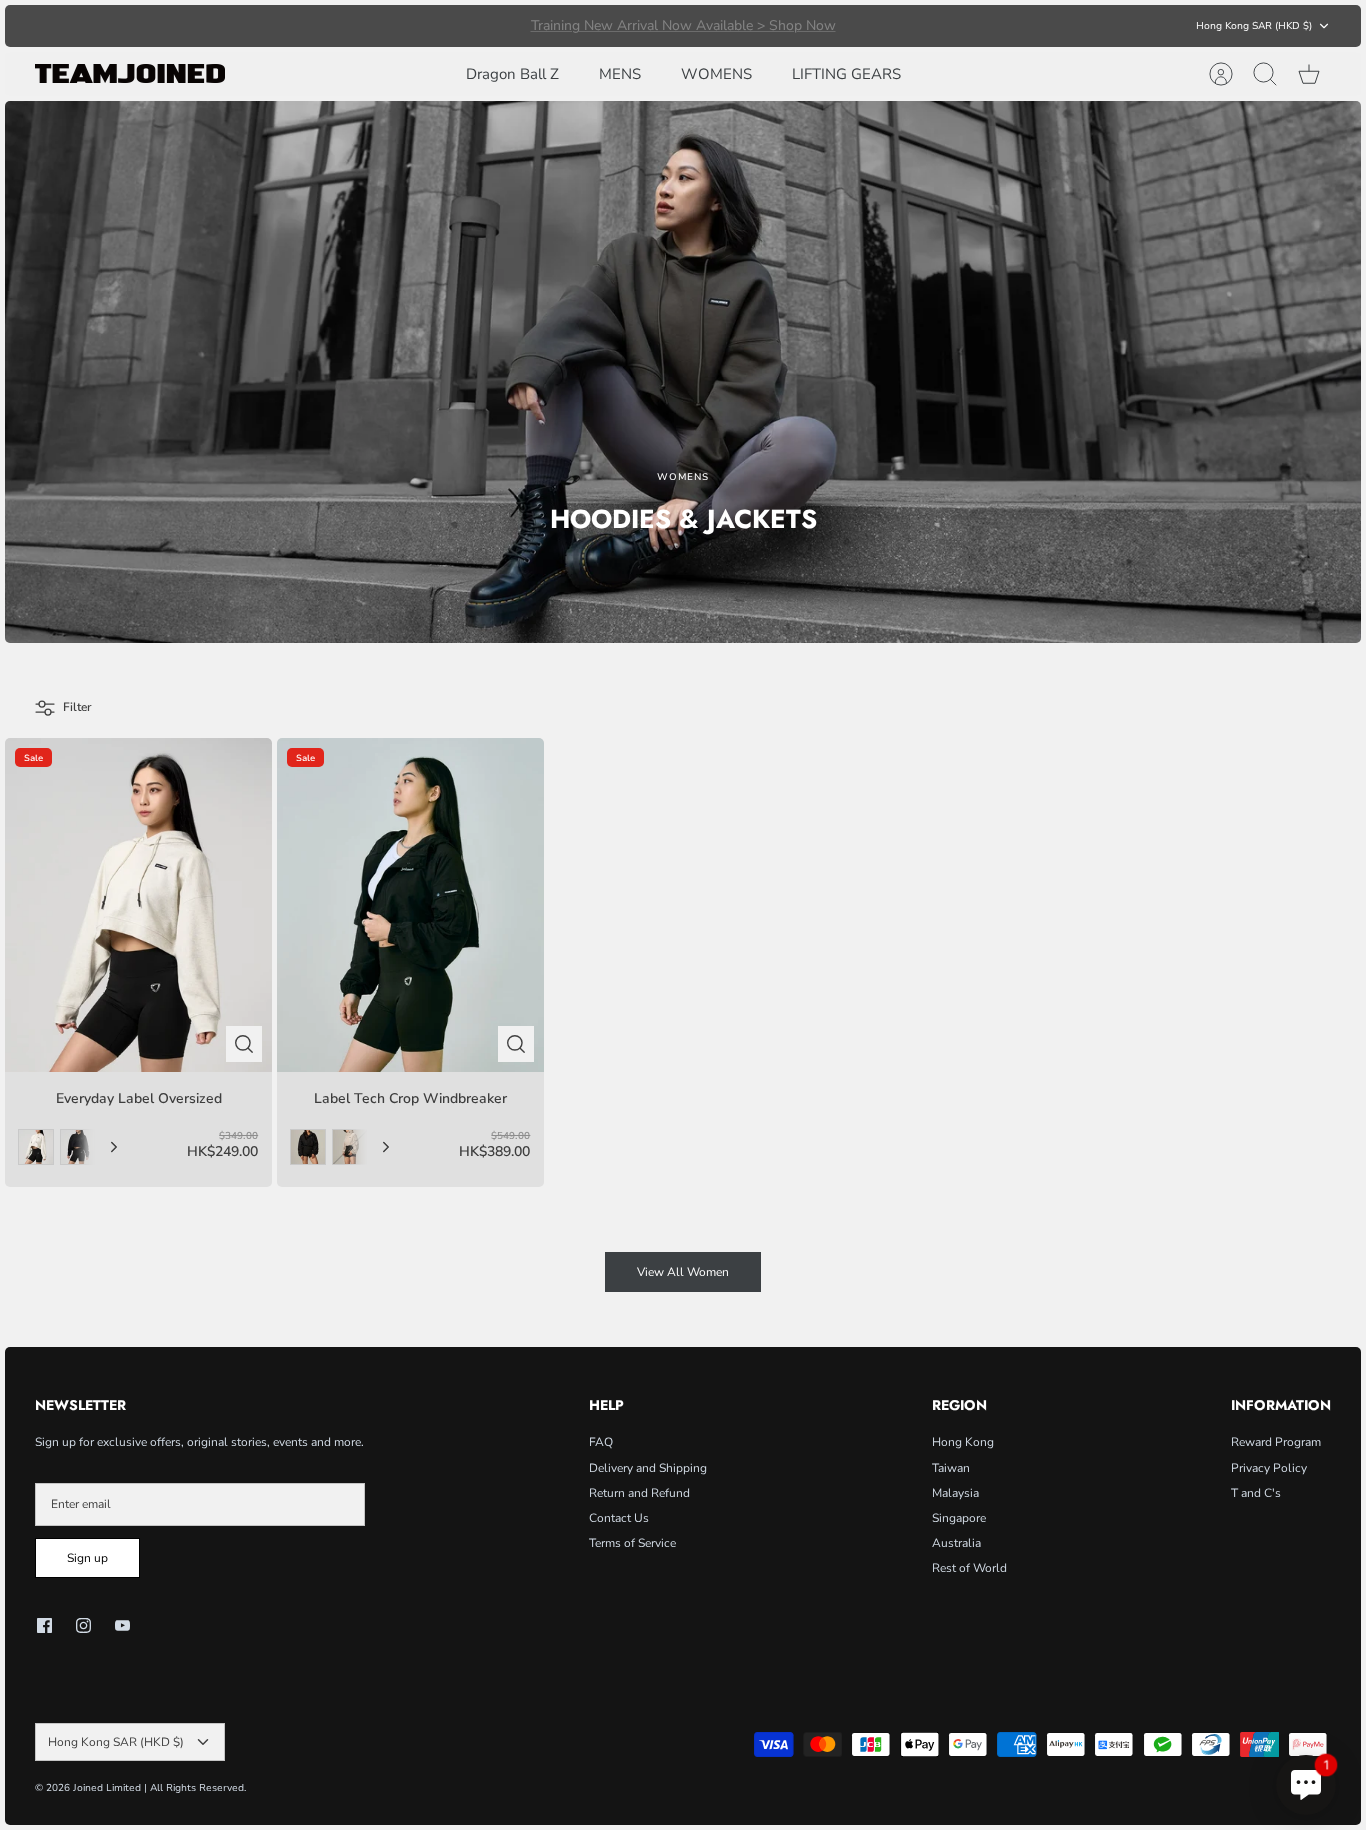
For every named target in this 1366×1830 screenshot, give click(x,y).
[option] (683, 372)
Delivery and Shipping (648, 1468)
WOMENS (716, 74)
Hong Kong (963, 1442)
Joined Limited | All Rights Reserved (158, 1788)
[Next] (951, 26)
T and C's (1256, 1493)
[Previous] (415, 26)
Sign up (87, 1558)
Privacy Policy (1269, 1468)
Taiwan (951, 1468)
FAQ (601, 1442)
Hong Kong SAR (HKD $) (1254, 26)
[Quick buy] (244, 1044)
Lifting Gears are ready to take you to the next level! (683, 25)
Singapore (959, 1518)
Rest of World (969, 1568)
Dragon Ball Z (512, 74)
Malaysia (955, 1493)
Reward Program (1276, 1442)
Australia (956, 1543)
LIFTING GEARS (846, 74)
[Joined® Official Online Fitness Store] (130, 73)
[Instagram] (83, 1625)
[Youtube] (122, 1625)
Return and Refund (639, 1493)
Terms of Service (632, 1543)
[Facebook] (44, 1625)
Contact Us (619, 1518)
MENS (620, 74)
